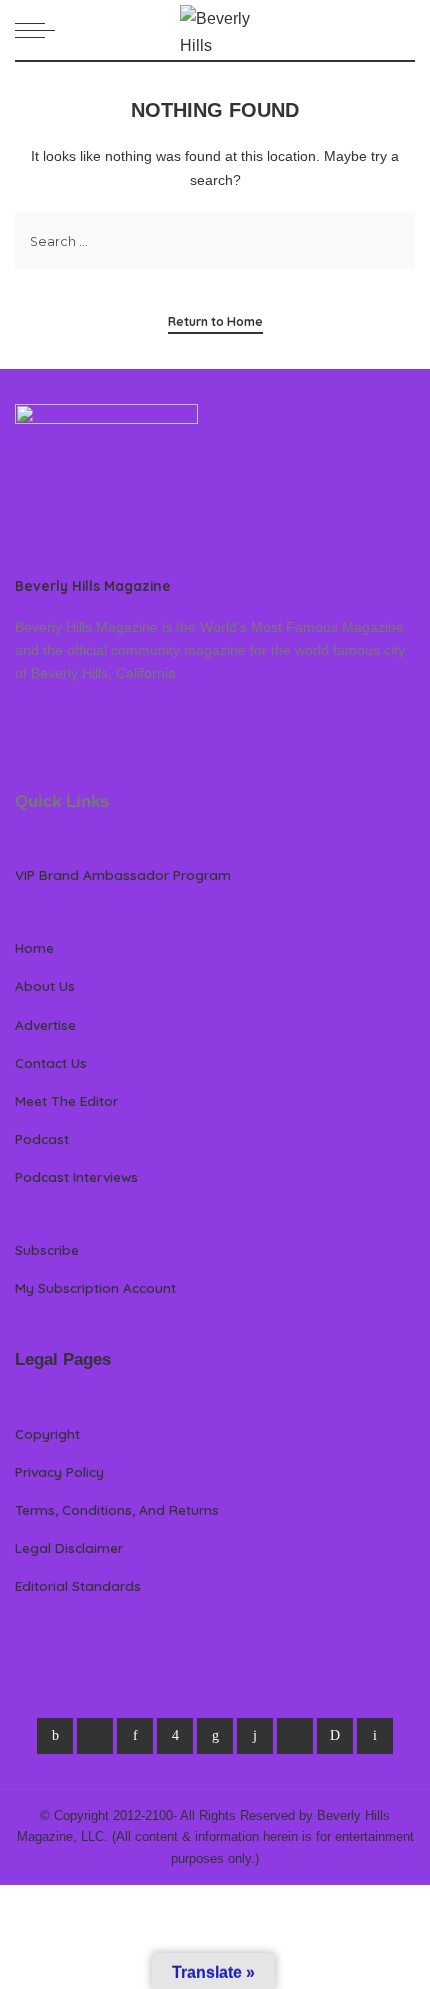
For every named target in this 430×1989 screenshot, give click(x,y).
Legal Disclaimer (69, 1547)
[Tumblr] (255, 1736)
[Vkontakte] (375, 1736)
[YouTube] (295, 1736)
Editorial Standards (78, 1585)
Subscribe (47, 1249)
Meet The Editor (66, 1100)
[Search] (403, 30)
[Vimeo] (335, 1736)
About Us (45, 985)
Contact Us (51, 1062)
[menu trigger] (40, 30)
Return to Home (215, 321)
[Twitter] (95, 1736)
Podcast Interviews (76, 1176)
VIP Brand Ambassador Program (123, 874)
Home (34, 947)
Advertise (45, 1024)
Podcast (42, 1138)
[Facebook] (55, 1736)
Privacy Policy (59, 1471)
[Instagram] (175, 1736)
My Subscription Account (95, 1287)
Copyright (47, 1433)
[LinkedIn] (215, 1736)
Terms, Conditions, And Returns (117, 1509)
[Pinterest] (135, 1736)
